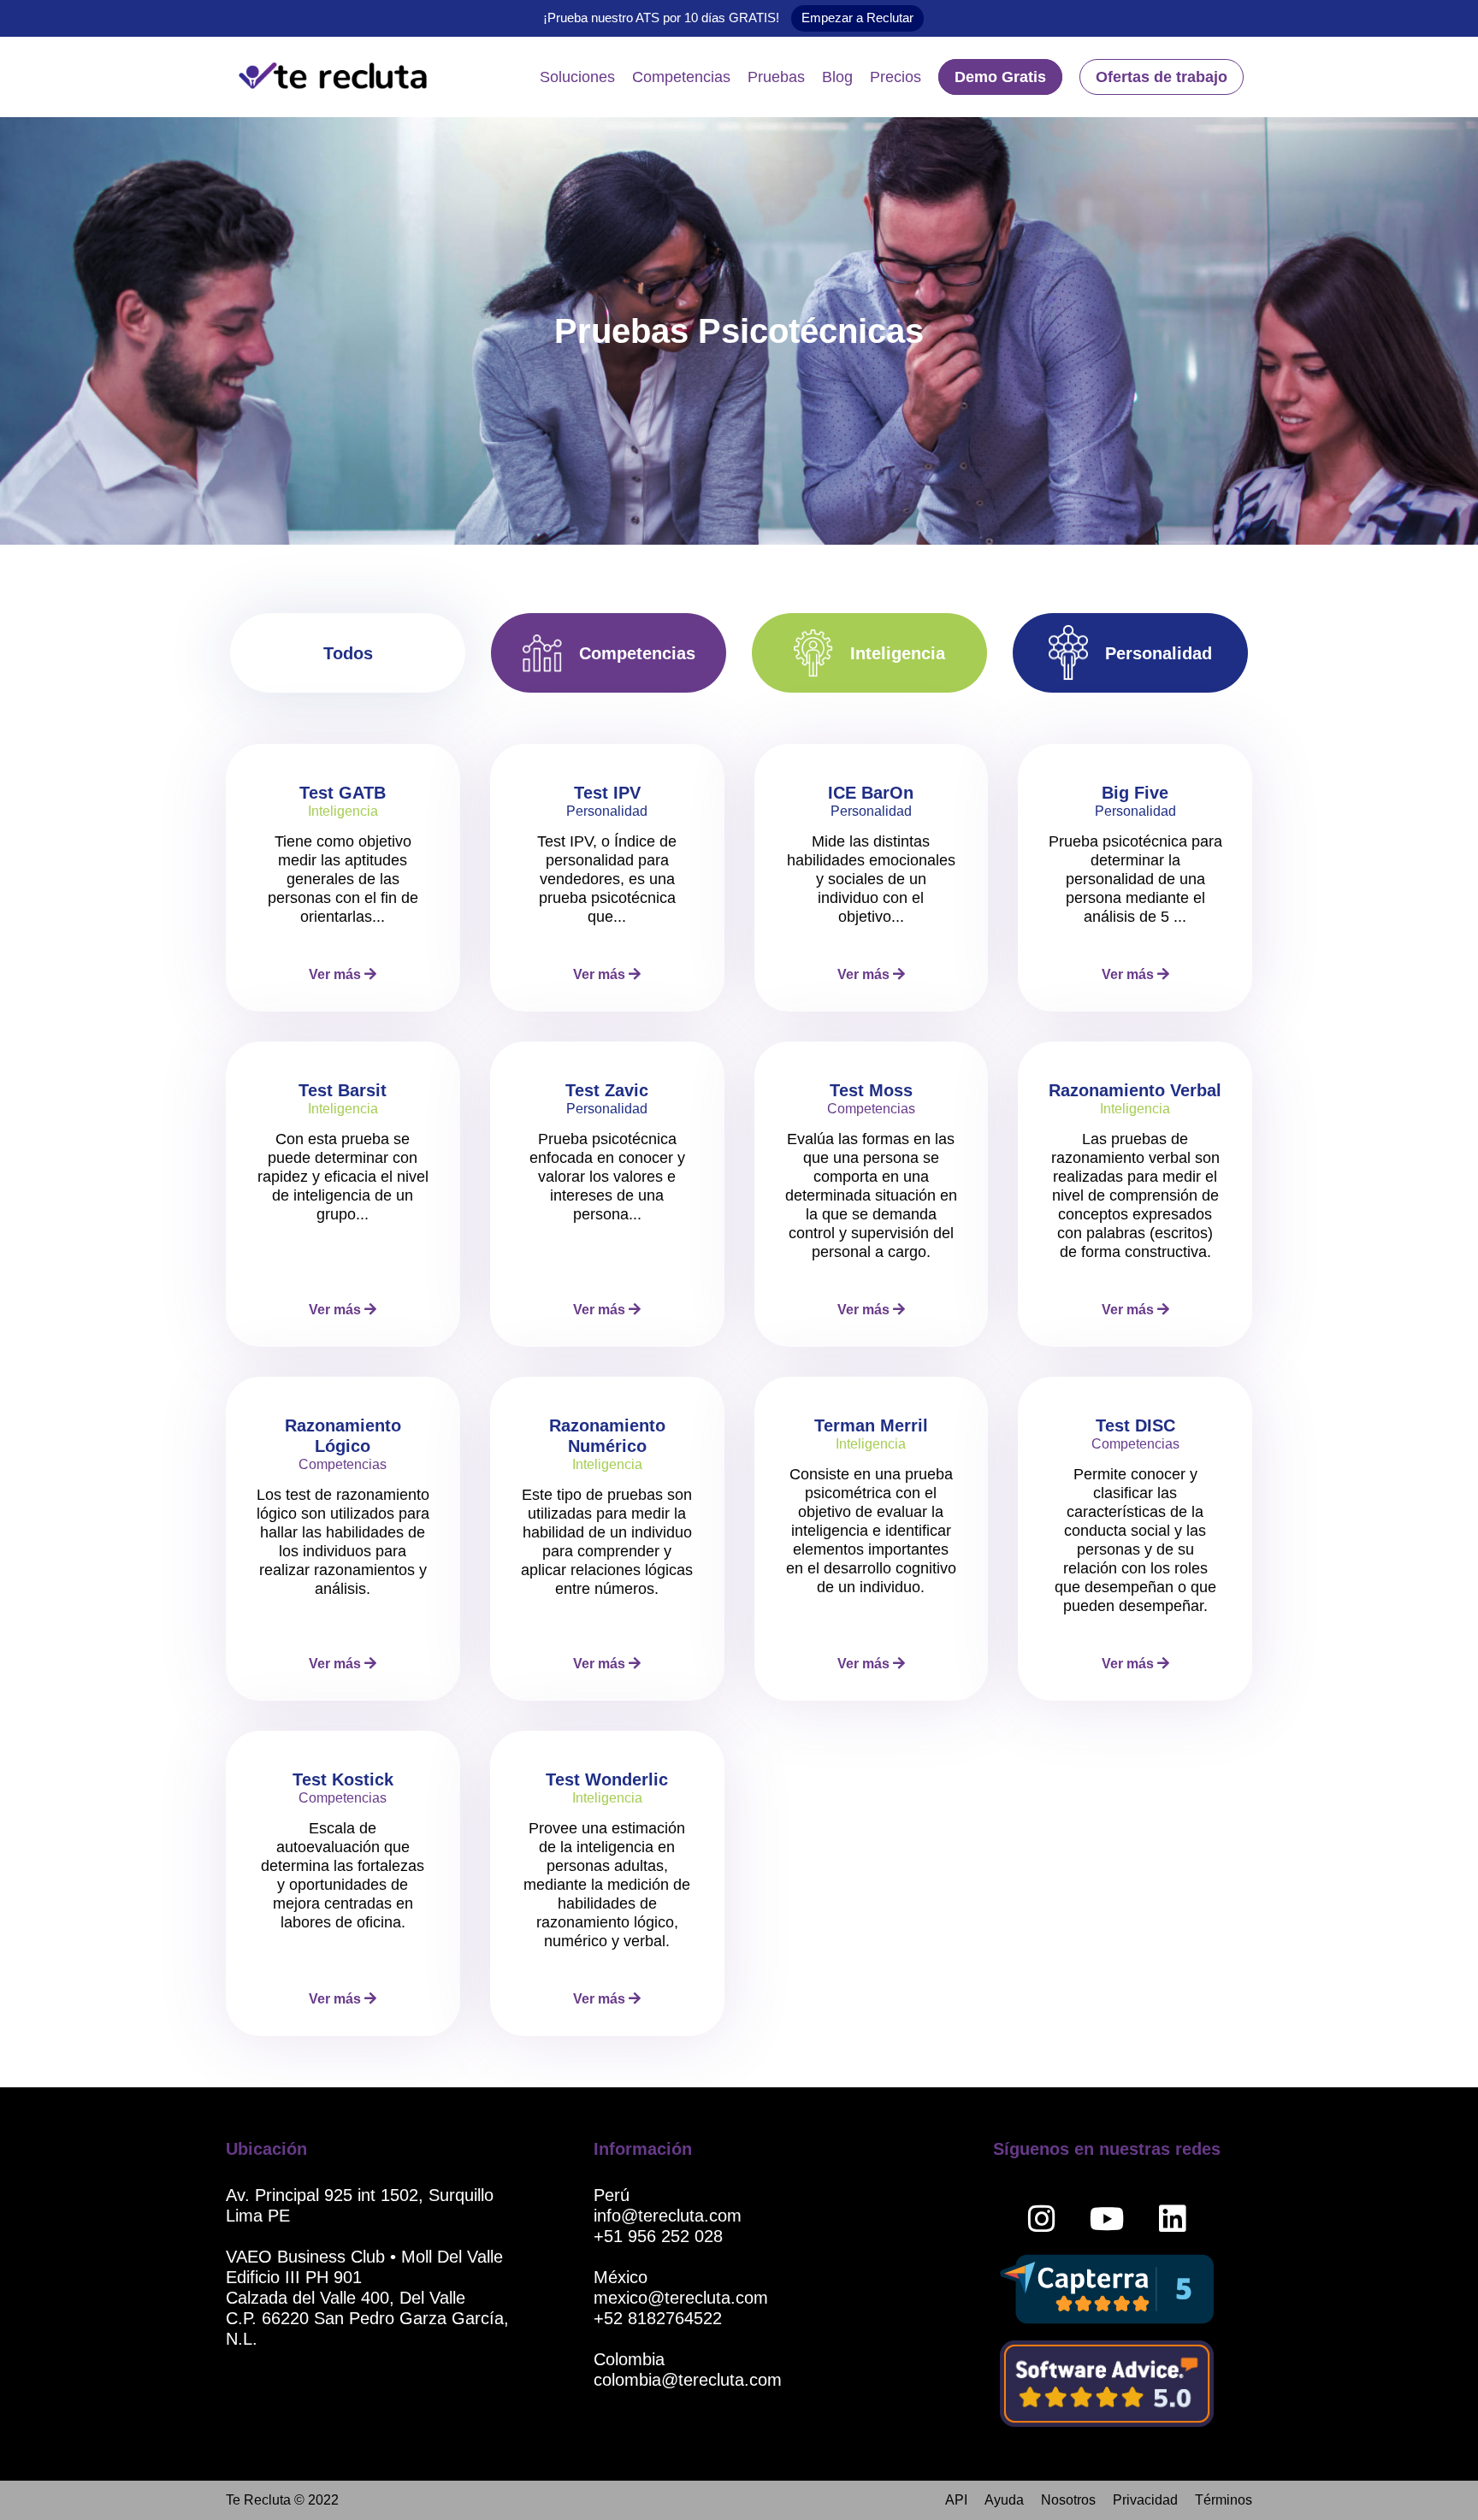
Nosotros (1068, 2500)
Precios (896, 77)
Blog (837, 77)
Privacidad (1145, 2500)
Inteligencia (898, 653)
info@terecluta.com (668, 2216)
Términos (1224, 2500)
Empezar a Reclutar (857, 18)
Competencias (681, 77)
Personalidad (1159, 653)
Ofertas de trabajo (1162, 77)
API (956, 2500)
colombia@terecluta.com (688, 2380)
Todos (348, 653)
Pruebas (776, 77)
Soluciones (577, 77)
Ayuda (1004, 2500)
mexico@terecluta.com (681, 2298)
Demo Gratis (1000, 77)
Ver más (337, 974)
